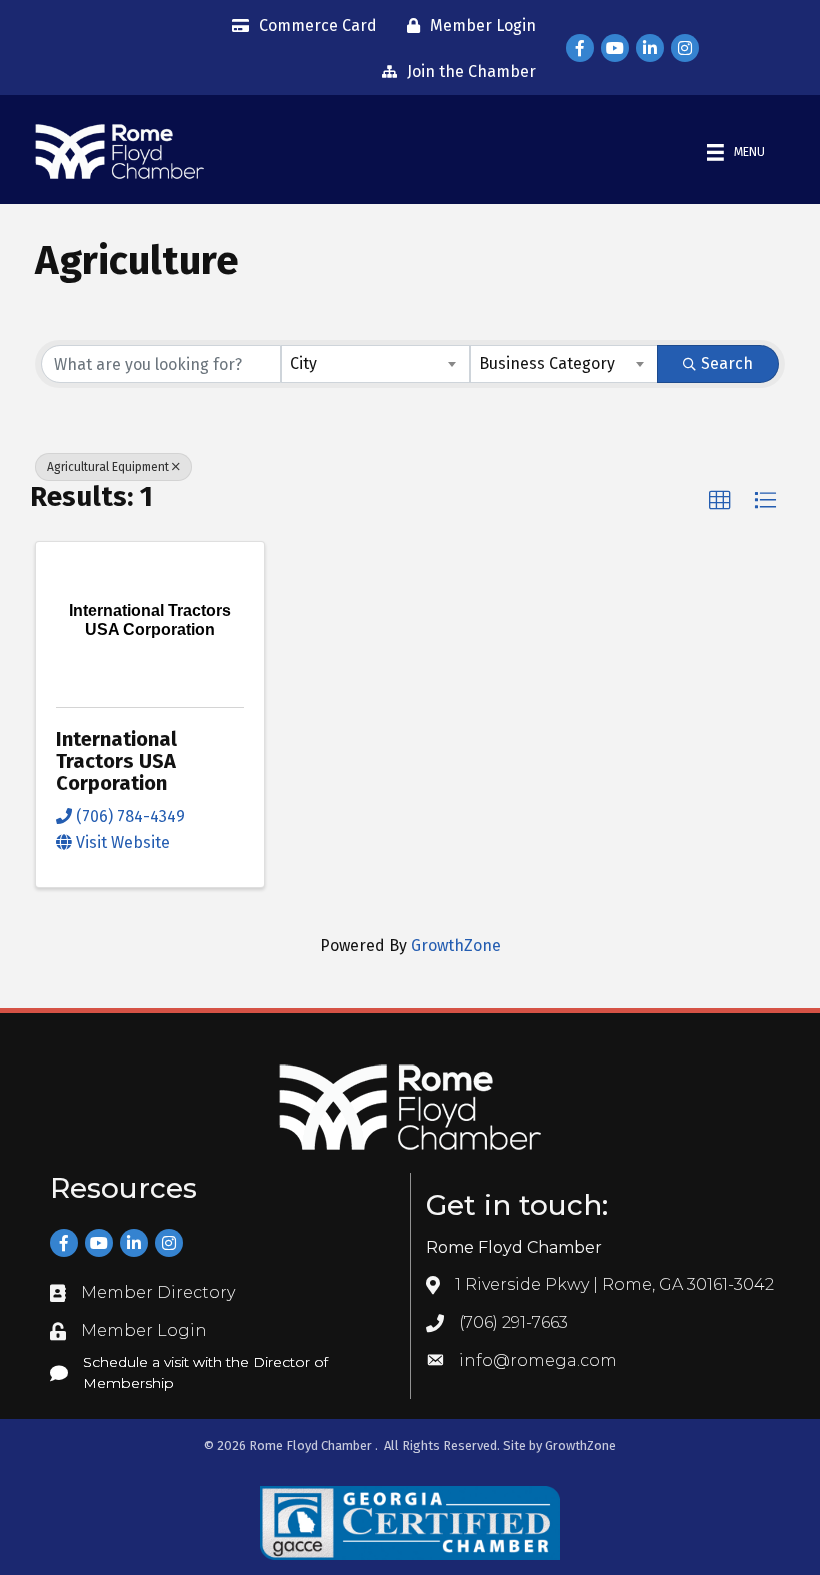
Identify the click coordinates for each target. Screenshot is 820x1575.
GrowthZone (456, 945)
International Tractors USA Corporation (116, 761)
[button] (720, 501)
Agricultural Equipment (108, 467)
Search (727, 363)
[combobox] (375, 364)
